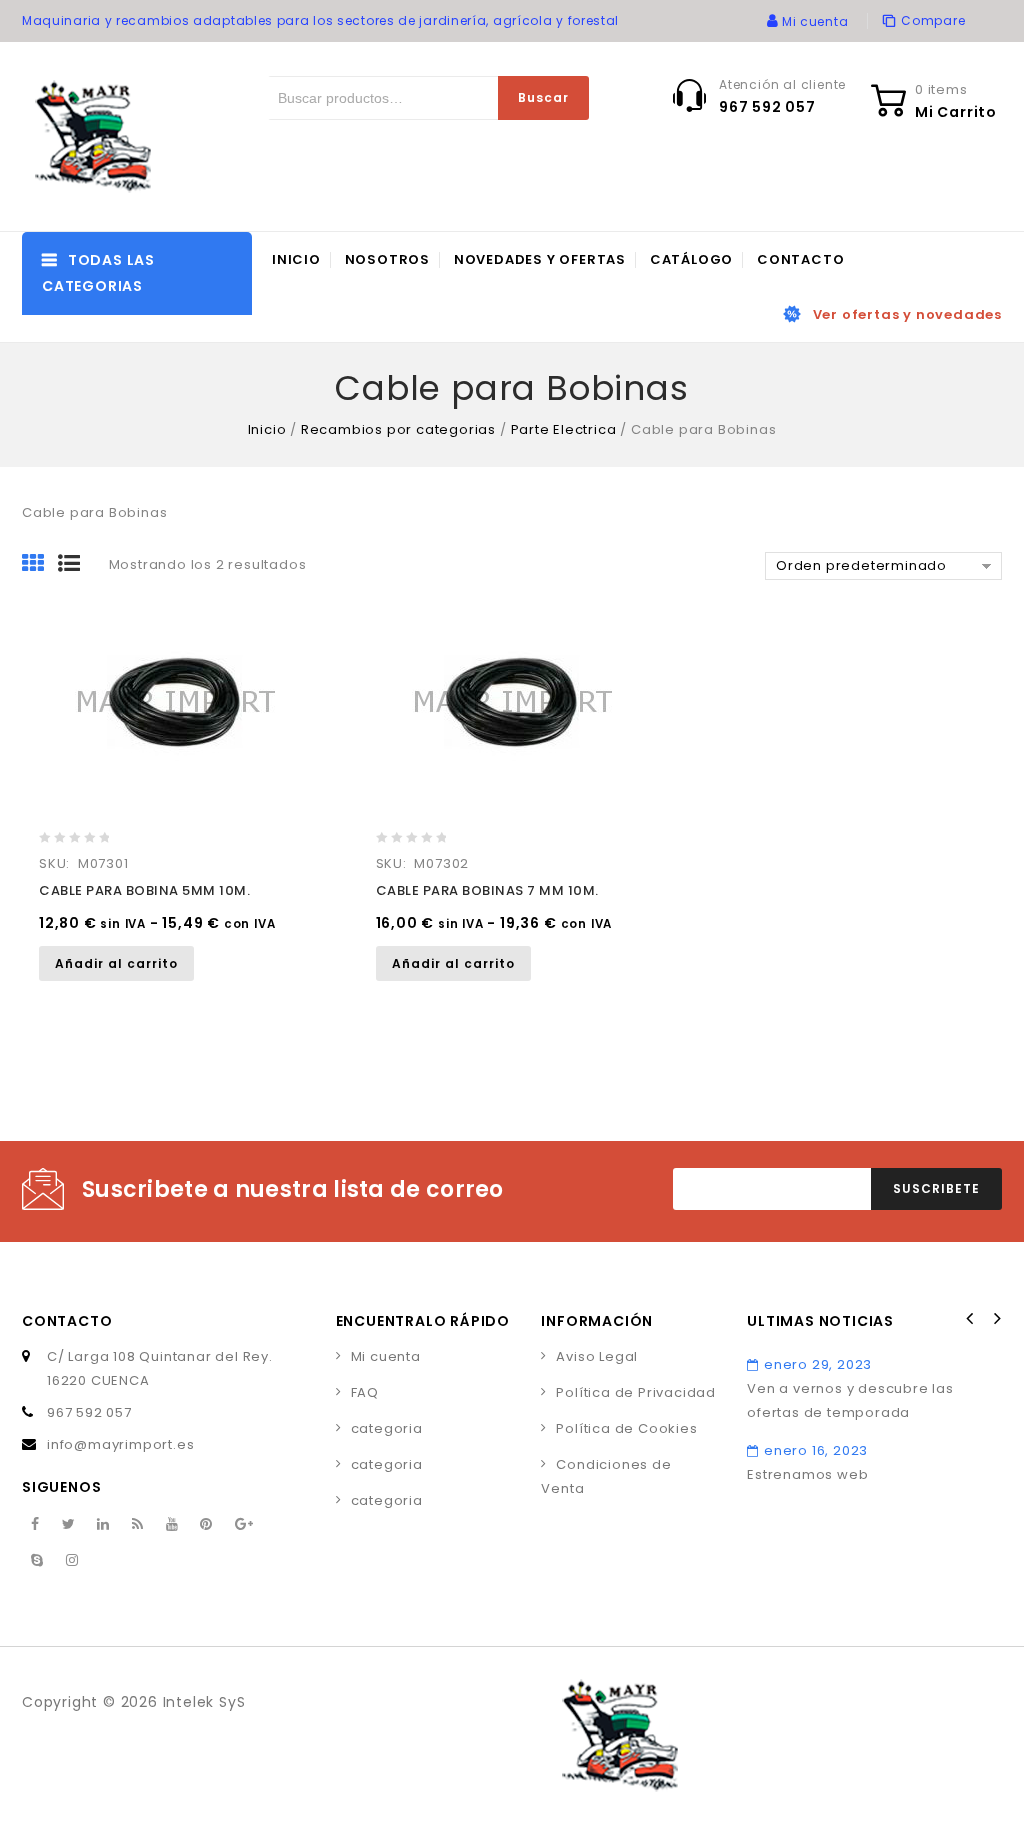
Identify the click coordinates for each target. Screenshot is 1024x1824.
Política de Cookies (626, 1428)
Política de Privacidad (636, 1392)
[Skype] (37, 1561)
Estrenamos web (807, 1474)
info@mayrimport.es (120, 1444)
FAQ (365, 1392)
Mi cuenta (386, 1356)
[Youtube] (172, 1525)
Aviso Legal (597, 1356)
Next (996, 1319)
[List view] (76, 565)
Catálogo (691, 259)
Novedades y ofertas (540, 259)
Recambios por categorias (398, 429)
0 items (941, 89)
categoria (387, 1428)
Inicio (296, 259)
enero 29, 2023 (818, 1364)
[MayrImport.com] (97, 136)
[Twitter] (69, 1525)
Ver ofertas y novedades (907, 314)
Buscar (543, 97)
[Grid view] (40, 565)
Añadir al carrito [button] (116, 963)
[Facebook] (35, 1525)
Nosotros (387, 259)
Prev (970, 1319)
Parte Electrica (564, 429)
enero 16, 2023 (816, 1450)
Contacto (800, 259)
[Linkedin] (103, 1525)
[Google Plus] (244, 1525)
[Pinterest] (206, 1525)
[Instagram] (72, 1561)
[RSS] (138, 1525)
